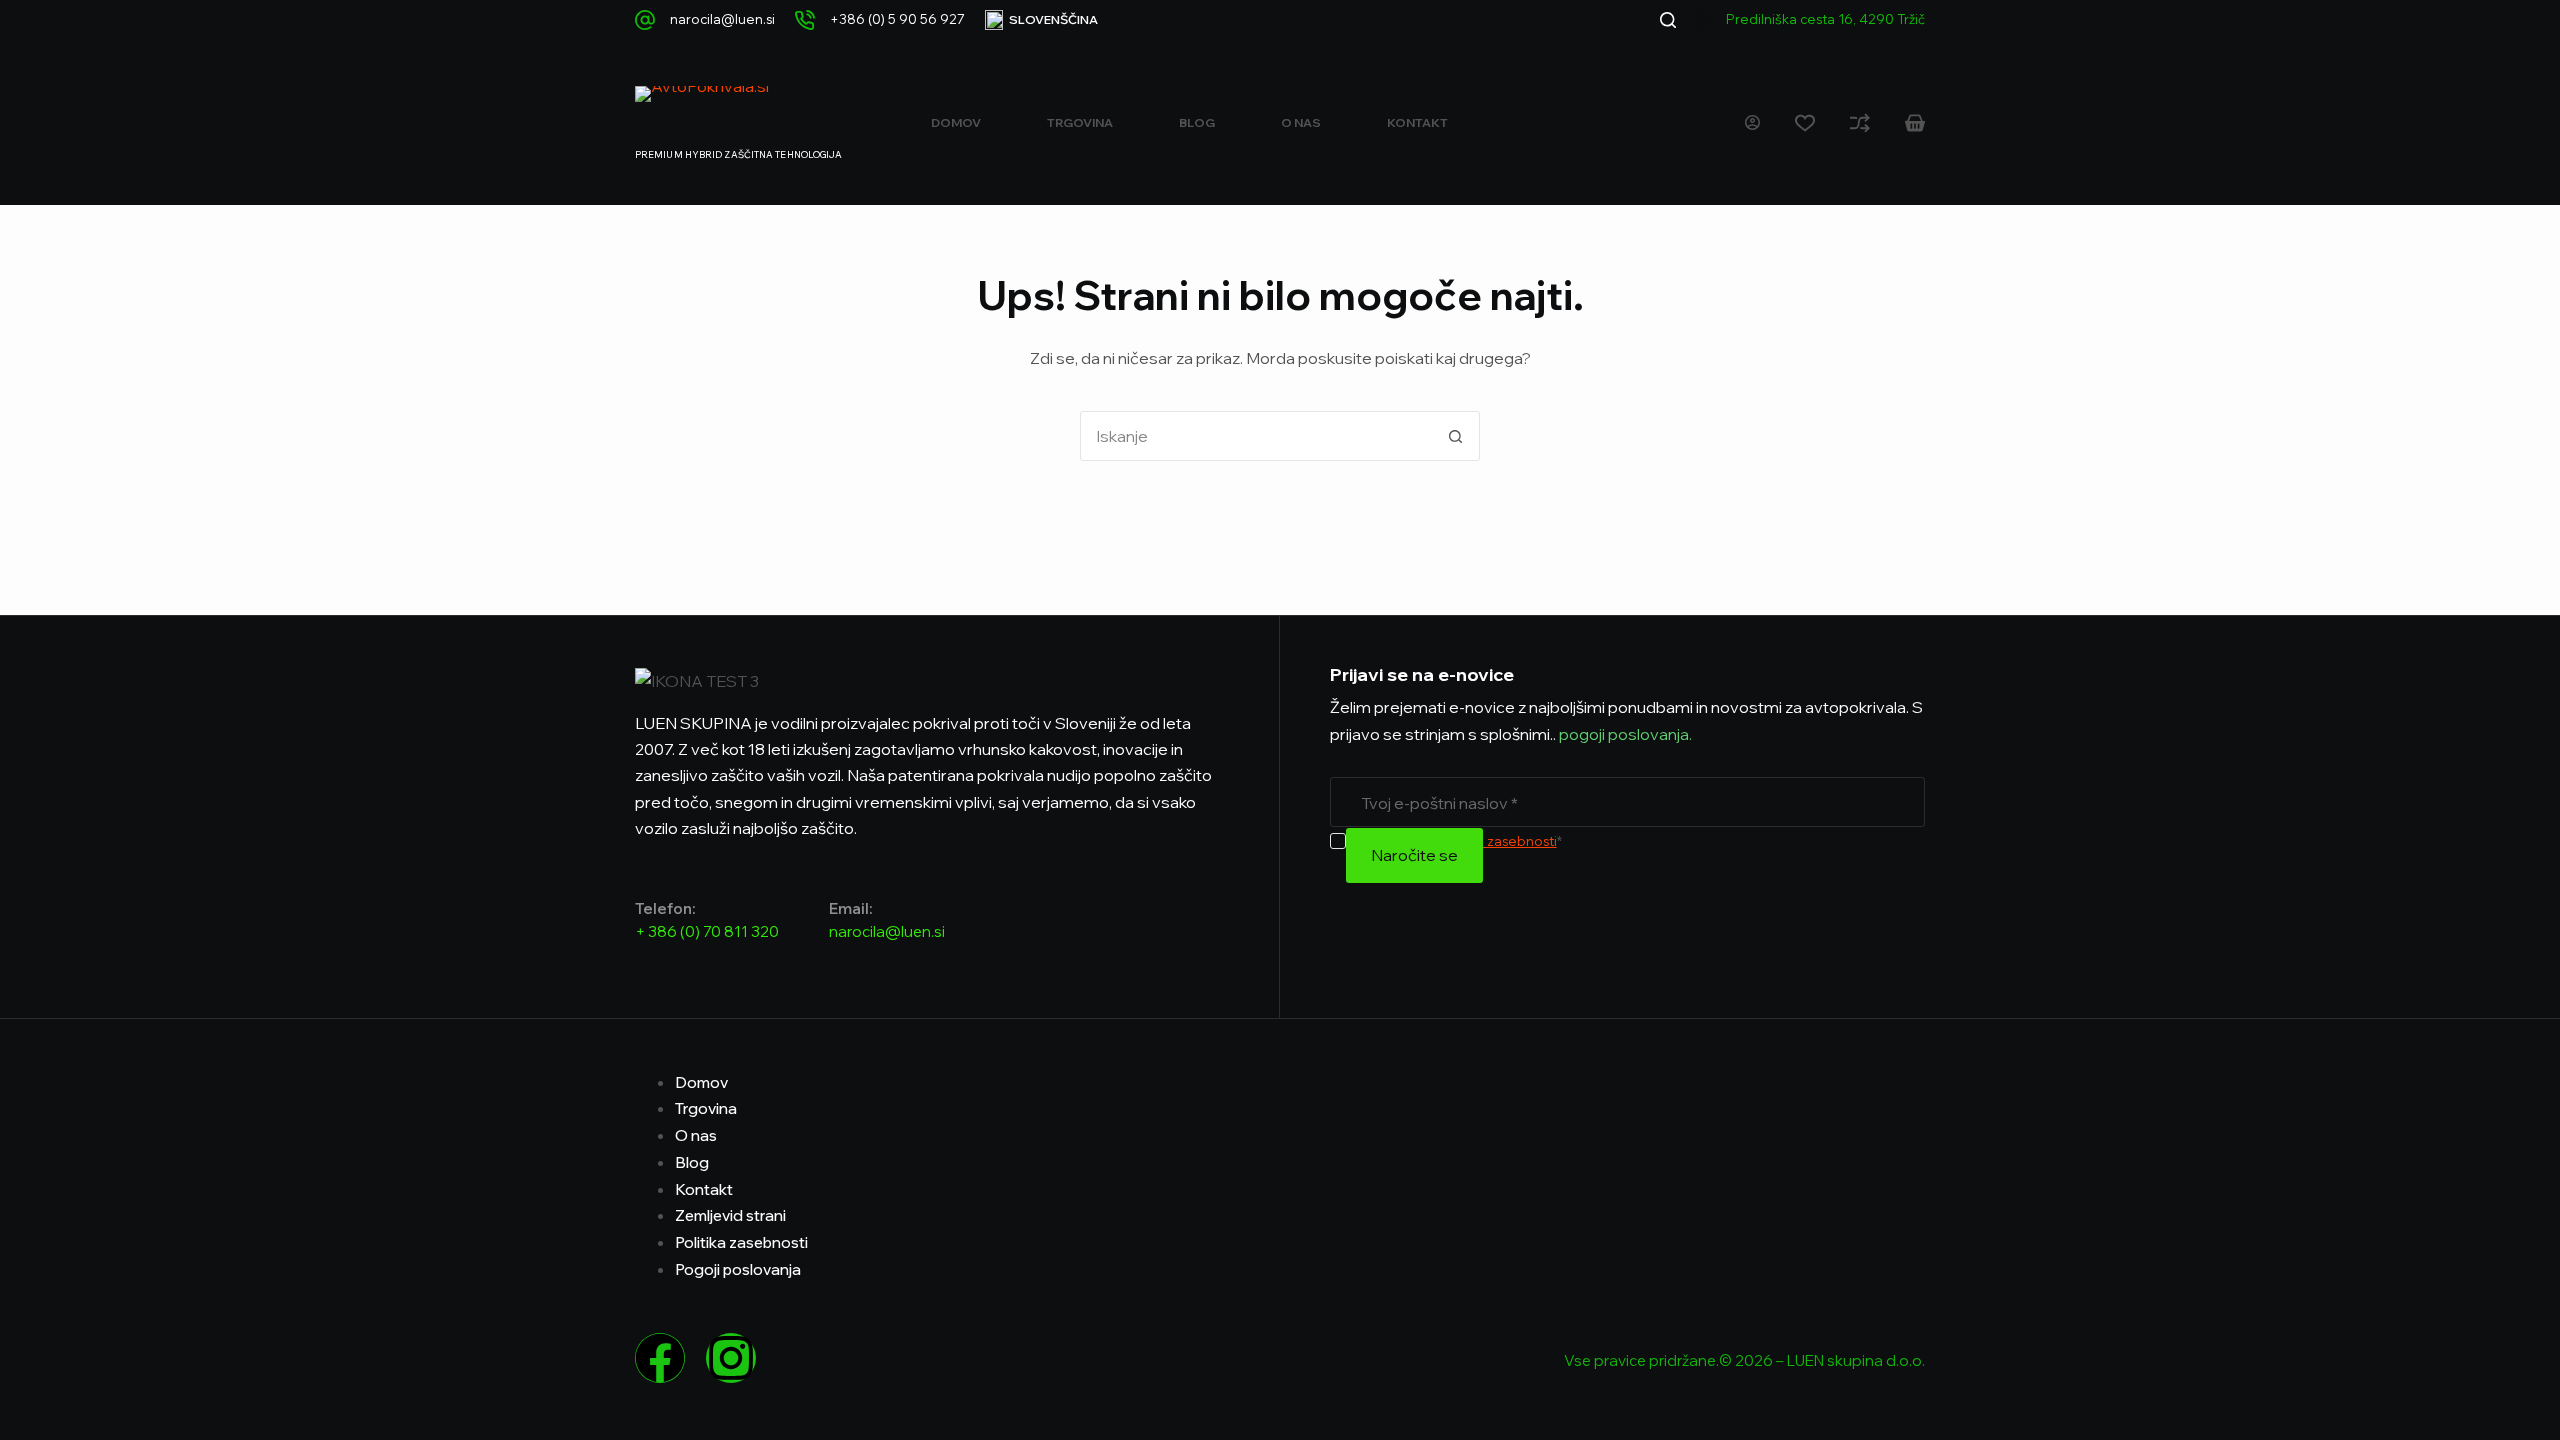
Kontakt (1417, 122)
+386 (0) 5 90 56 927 (897, 19)
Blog (1197, 122)
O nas (1301, 122)
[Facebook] (660, 1358)
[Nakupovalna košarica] (1915, 123)
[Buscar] (1668, 20)
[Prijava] (1752, 122)
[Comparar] (1860, 123)
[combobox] (1256, 436)
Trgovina (1080, 122)
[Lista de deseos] (1805, 123)
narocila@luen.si (722, 19)
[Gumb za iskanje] (1455, 436)
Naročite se (1414, 855)
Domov (956, 122)
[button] (1041, 20)
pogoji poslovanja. (1624, 734)
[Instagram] (731, 1358)
